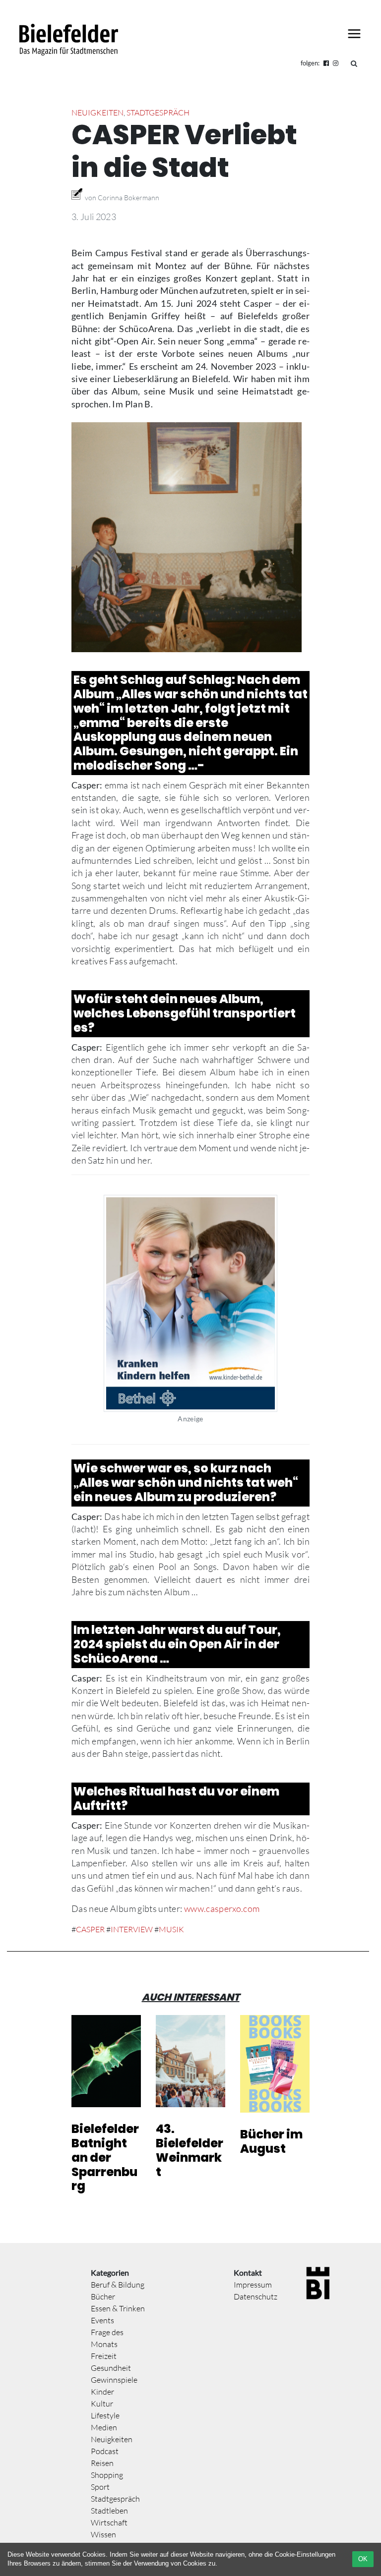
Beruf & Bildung (118, 2285)
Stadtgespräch (158, 112)
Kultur (102, 2404)
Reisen (102, 2463)
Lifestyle (105, 2415)
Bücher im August (271, 2141)
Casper (90, 1929)
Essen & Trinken (118, 2308)
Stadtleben (109, 2511)
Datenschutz (255, 2296)
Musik (171, 1929)
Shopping (107, 2475)
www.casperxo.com (222, 1908)
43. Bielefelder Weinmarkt (190, 2150)
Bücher (103, 2296)
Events (102, 2320)
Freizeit (104, 2356)
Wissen (103, 2534)
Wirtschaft (109, 2522)
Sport (100, 2487)
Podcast (105, 2451)
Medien (104, 2427)
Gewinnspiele (114, 2380)
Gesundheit (111, 2368)
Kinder (102, 2392)
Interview (132, 1929)
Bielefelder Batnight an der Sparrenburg (105, 2157)
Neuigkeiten (97, 112)
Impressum (253, 2285)
